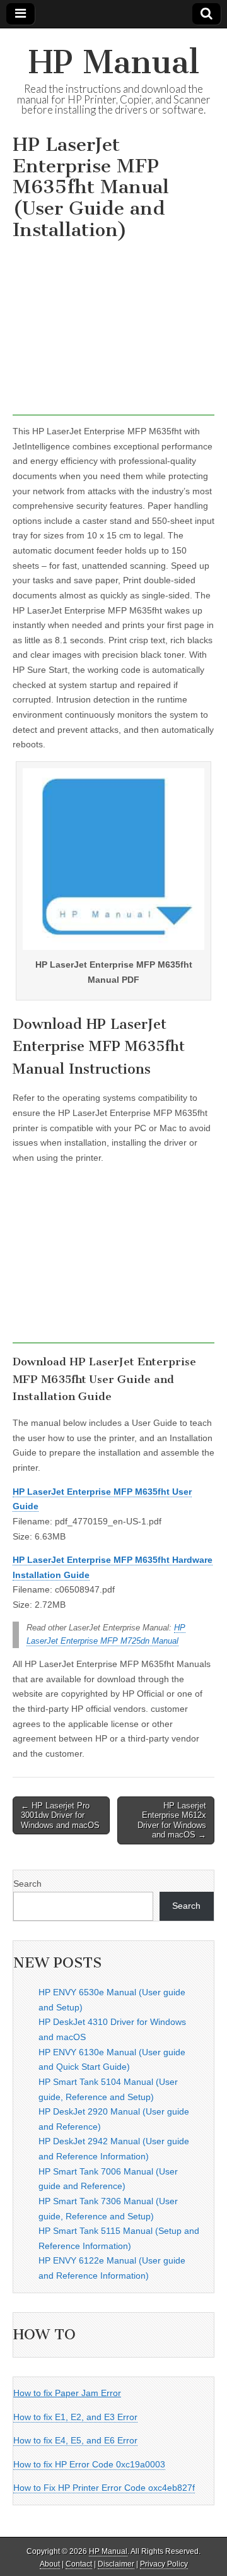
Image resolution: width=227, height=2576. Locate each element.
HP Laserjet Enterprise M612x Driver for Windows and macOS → (172, 1820)
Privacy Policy (164, 2564)
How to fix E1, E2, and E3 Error (75, 2417)
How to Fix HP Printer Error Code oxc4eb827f (104, 2488)
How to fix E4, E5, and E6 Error (75, 2440)
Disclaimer (116, 2564)
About (50, 2564)
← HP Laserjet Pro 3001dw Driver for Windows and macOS (60, 1815)
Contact (79, 2564)
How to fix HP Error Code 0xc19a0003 (89, 2464)
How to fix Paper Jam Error (67, 2393)
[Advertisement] (113, 331)
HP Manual (114, 62)
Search (27, 1884)
